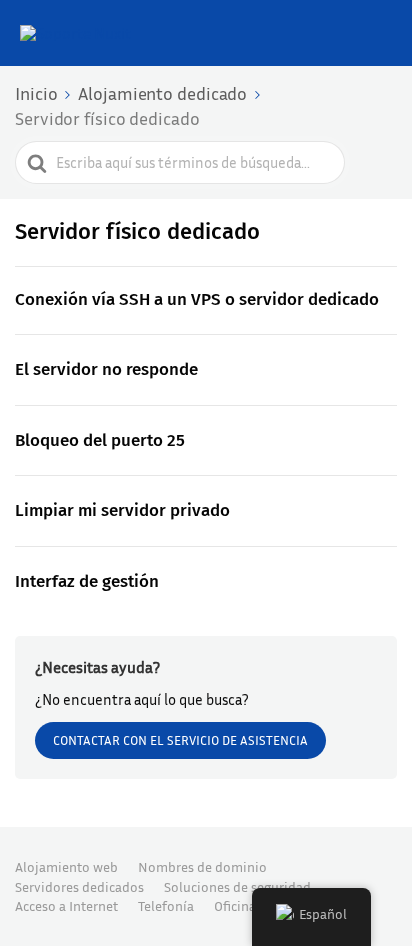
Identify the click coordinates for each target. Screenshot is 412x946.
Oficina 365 (247, 905)
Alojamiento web (66, 866)
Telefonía (166, 905)
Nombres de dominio (202, 866)
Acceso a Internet (66, 905)
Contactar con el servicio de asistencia (180, 740)
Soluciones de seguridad (237, 886)
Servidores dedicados (79, 886)
